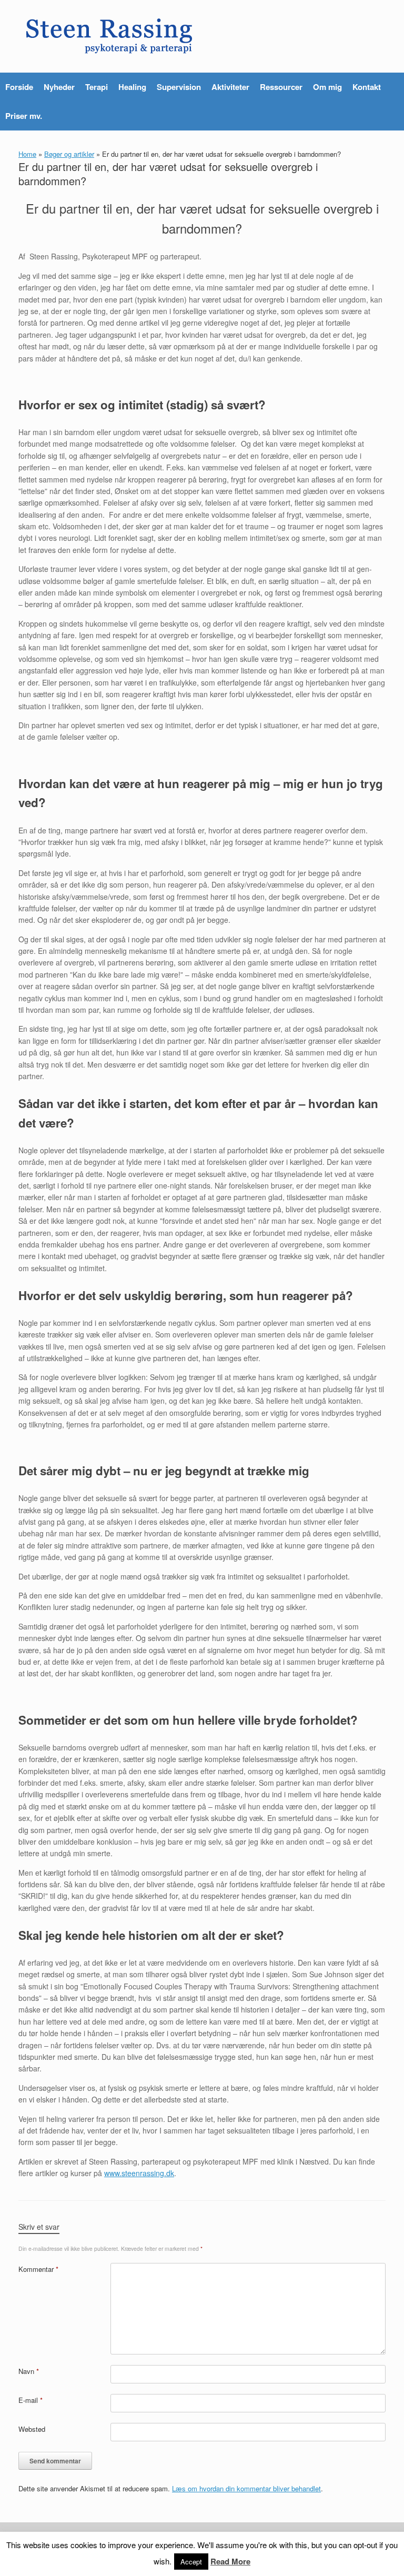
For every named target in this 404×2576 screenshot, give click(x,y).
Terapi (97, 87)
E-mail (31, 2400)
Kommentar (38, 2269)
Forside (19, 87)
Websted (32, 2429)
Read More (230, 2561)
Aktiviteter (230, 87)
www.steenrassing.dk (139, 2173)
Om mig (327, 87)
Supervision (179, 87)
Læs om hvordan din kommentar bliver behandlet (246, 2488)
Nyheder (59, 87)
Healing (132, 87)
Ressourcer (281, 87)
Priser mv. (24, 116)
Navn (29, 2371)
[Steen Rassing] (109, 36)
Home (27, 154)
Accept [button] (191, 2562)
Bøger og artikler (69, 154)
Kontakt (367, 87)
